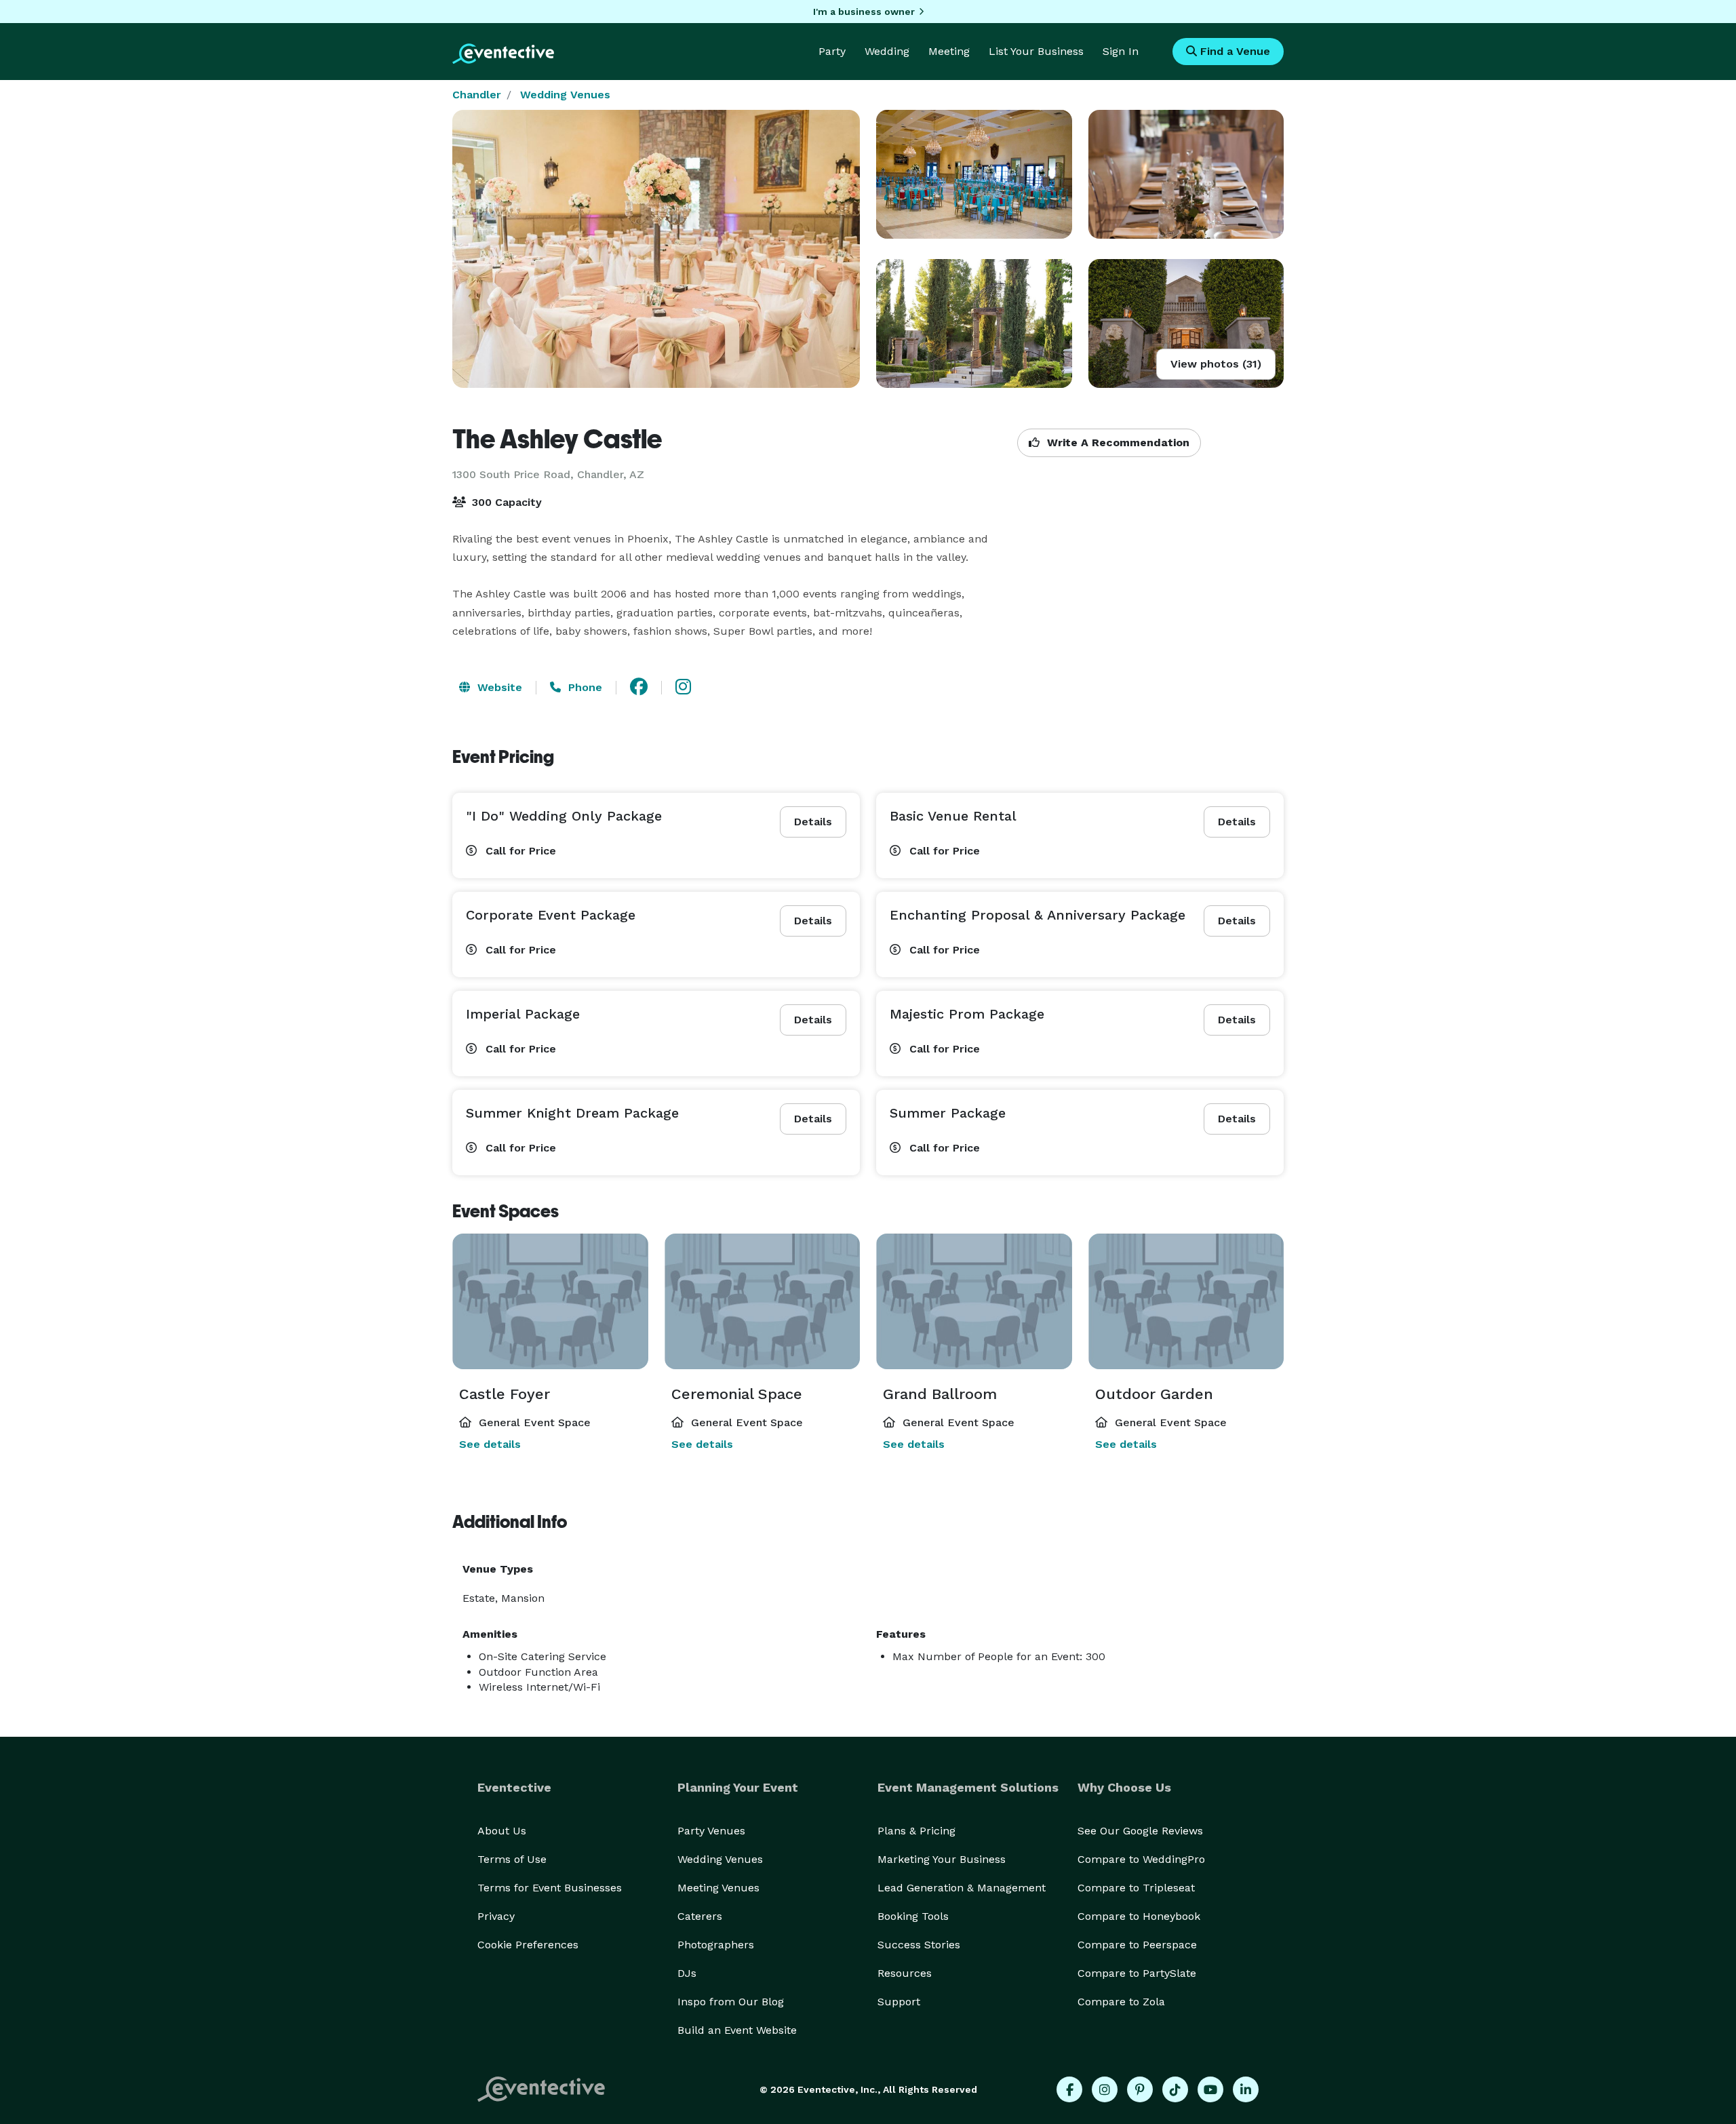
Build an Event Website (737, 2030)
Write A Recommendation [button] (1117, 442)
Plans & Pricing (916, 1831)
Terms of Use (512, 1859)
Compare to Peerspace (1137, 1945)
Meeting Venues (718, 1888)
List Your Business (1036, 51)
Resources (905, 1973)
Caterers (700, 1916)
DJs (687, 1973)
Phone (584, 687)
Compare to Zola (1121, 2002)
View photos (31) (1216, 364)
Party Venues (711, 1831)
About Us (502, 1831)
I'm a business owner (864, 12)
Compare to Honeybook (1139, 1916)
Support (899, 2002)
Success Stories (919, 1945)
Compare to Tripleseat (1136, 1888)
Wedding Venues (565, 95)
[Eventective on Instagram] (1105, 2089)
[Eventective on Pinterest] (1140, 2089)
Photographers (716, 1945)
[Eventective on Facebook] (1069, 2089)
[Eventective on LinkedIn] (1246, 2089)
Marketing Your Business (942, 1859)
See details (490, 1444)
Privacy (496, 1916)
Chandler (477, 95)
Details (813, 822)
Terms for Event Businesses (550, 1888)
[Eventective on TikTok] (1175, 2089)
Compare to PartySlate (1137, 1973)
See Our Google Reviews (1140, 1831)
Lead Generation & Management (962, 1888)
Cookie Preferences (528, 1945)
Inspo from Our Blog (731, 2002)
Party (832, 51)
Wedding (887, 51)
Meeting (949, 51)
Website (498, 687)
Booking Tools (913, 1916)
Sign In (1121, 51)
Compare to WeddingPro (1141, 1859)
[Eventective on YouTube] (1210, 2089)
